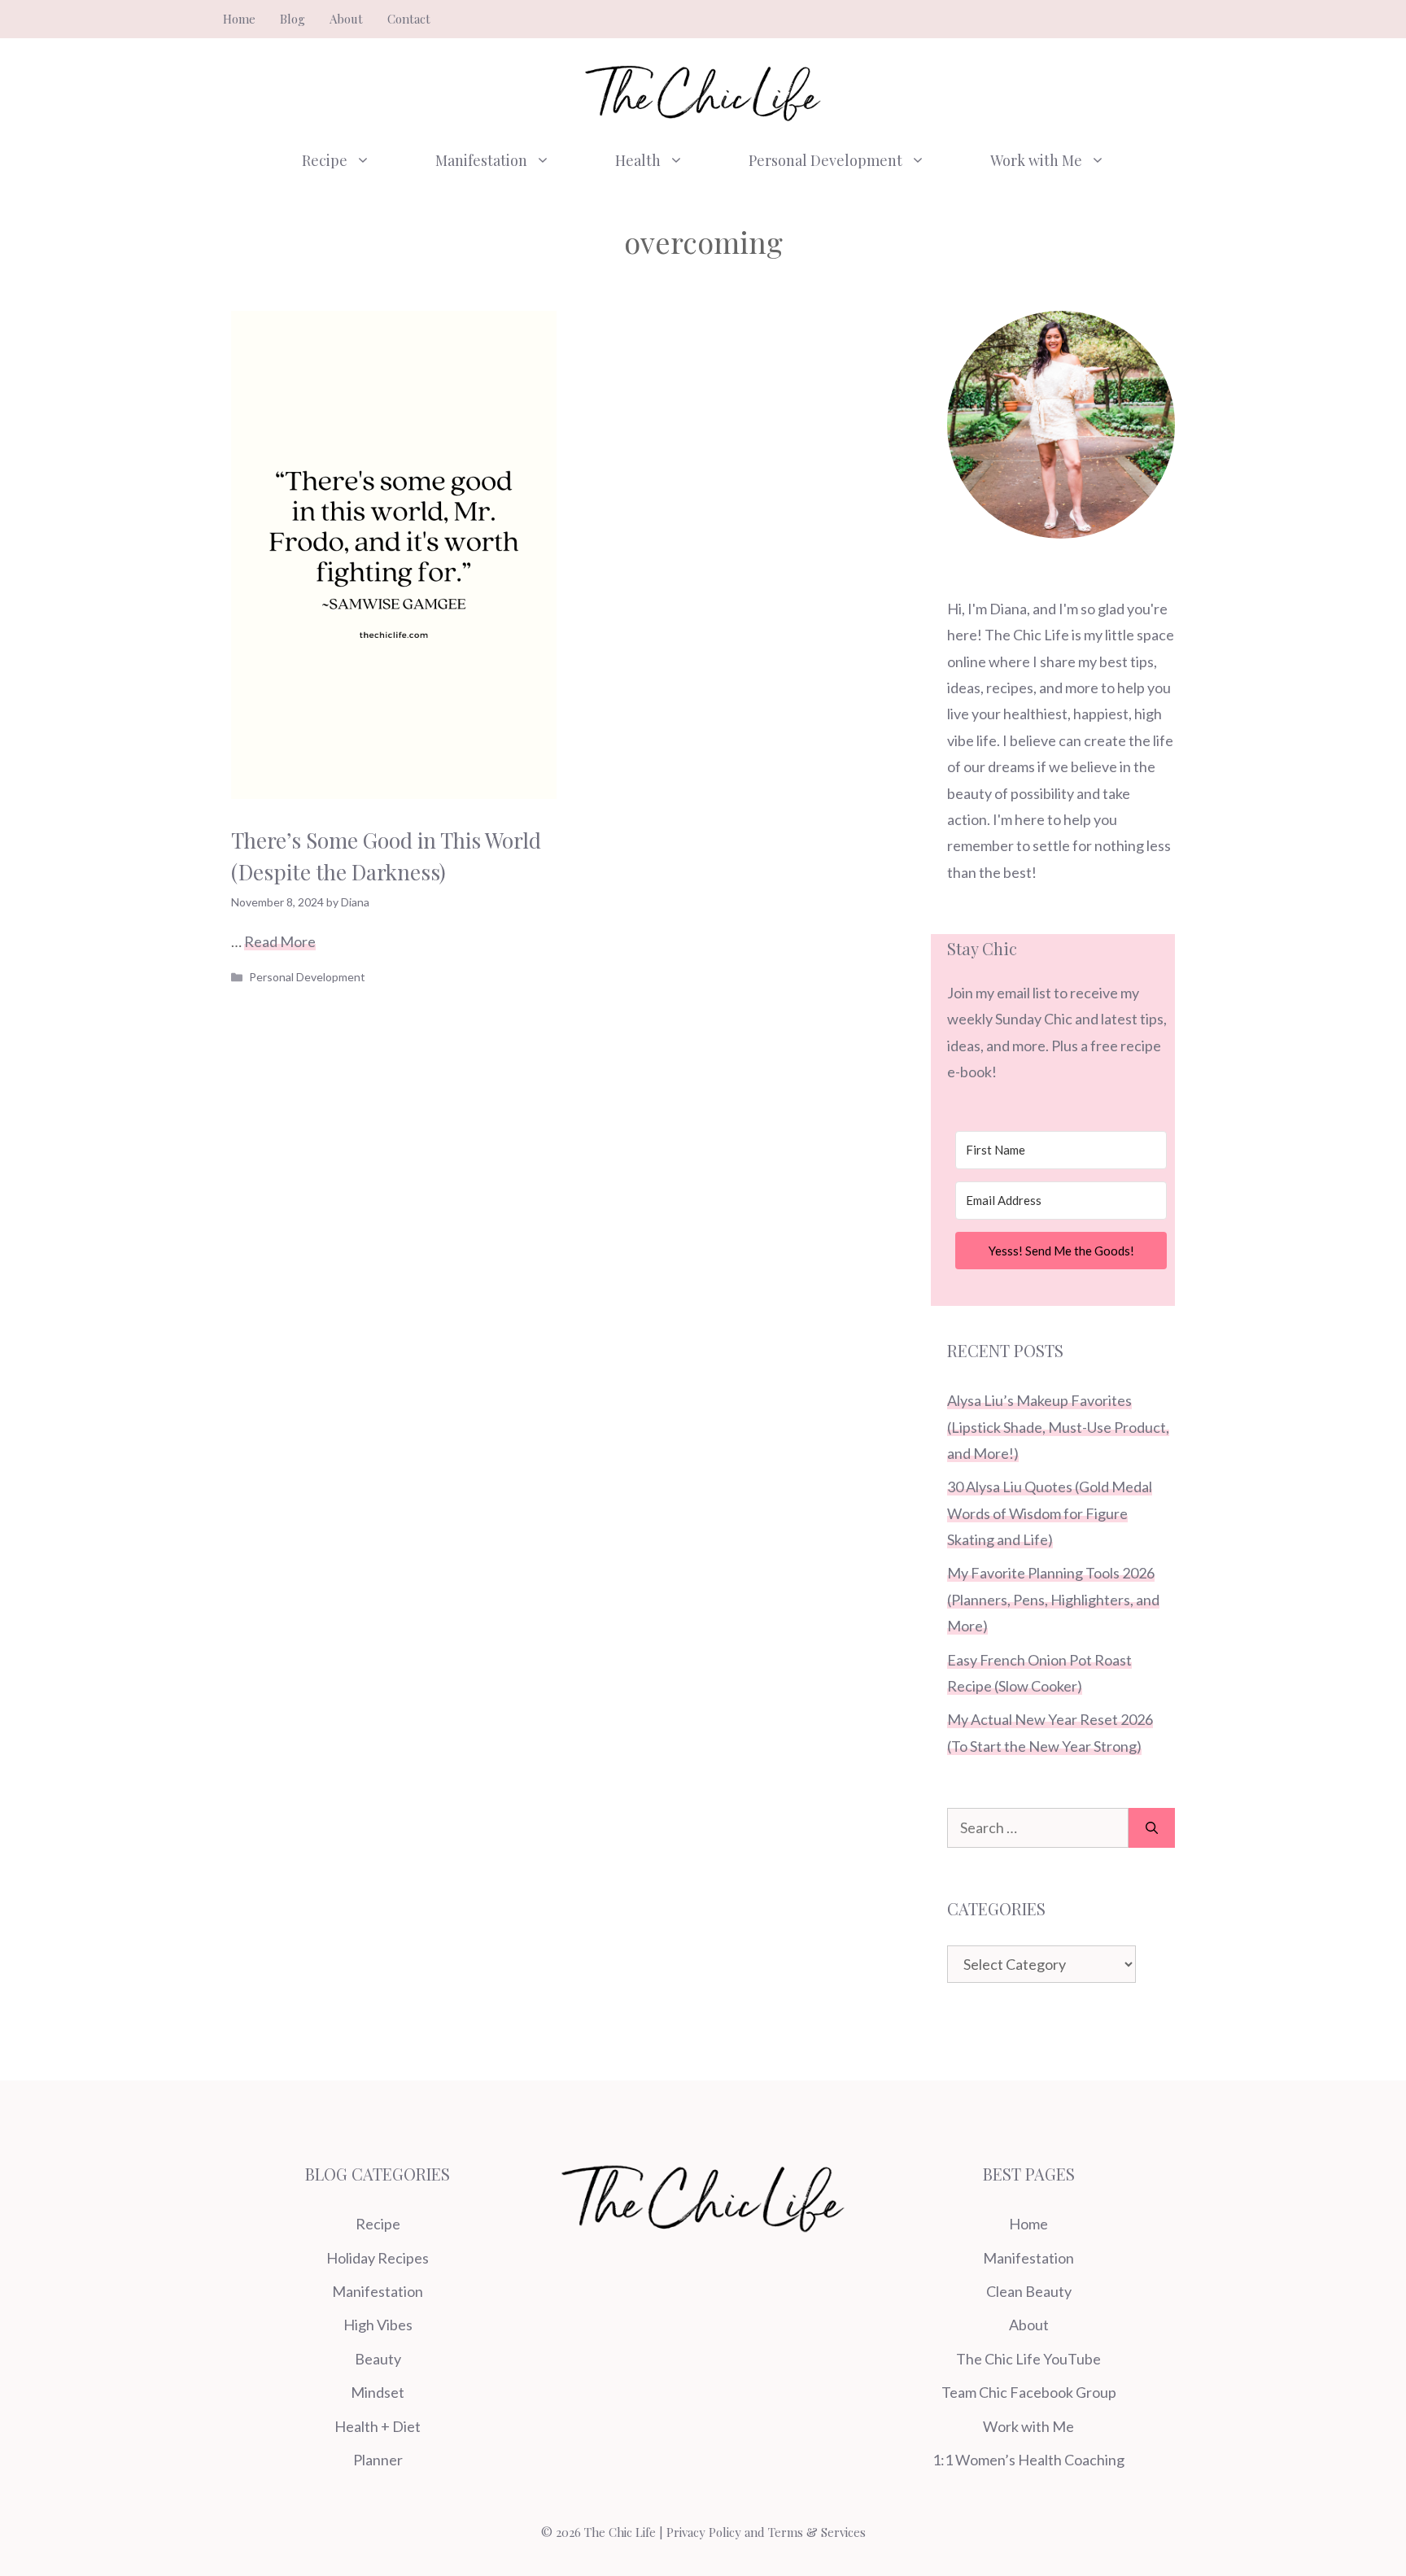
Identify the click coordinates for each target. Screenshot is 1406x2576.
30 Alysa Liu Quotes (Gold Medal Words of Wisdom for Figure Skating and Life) (1050, 1513)
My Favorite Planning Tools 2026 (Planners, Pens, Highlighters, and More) (1053, 1599)
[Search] (1152, 1828)
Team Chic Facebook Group (1029, 2392)
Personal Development (825, 160)
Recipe (325, 160)
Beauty (378, 2359)
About (346, 19)
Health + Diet (378, 2426)
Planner (378, 2460)
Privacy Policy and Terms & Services (766, 2532)
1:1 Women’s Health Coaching (1028, 2460)
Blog (293, 19)
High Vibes (378, 2325)
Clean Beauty (1029, 2291)
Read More (280, 941)
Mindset (378, 2392)
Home (239, 19)
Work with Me (1036, 160)
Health (638, 160)
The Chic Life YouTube (1028, 2359)
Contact (409, 19)
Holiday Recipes (378, 2258)
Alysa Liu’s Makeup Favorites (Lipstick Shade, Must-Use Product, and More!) (1058, 1427)
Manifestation (481, 160)
